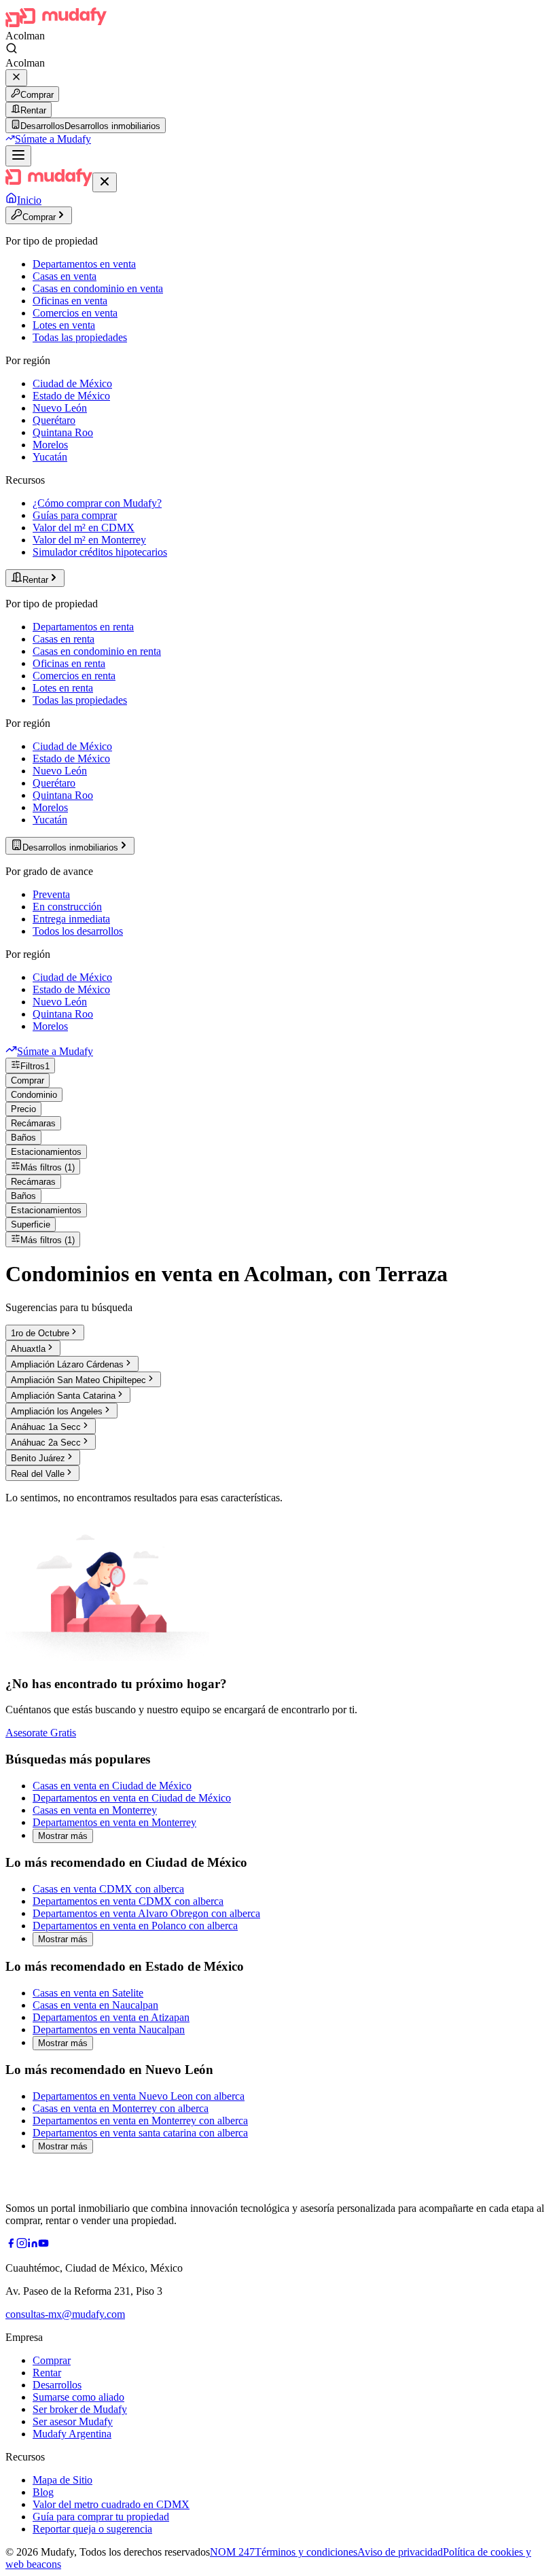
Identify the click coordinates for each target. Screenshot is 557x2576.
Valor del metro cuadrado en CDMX (111, 2504)
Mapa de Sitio (62, 2480)
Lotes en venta (64, 325)
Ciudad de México (72, 383)
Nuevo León (60, 408)
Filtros (35, 1066)
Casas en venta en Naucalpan (95, 2005)
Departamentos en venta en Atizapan (111, 2017)
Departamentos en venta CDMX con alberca (128, 1901)
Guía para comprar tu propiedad (101, 2517)
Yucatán (50, 457)
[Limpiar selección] (16, 78)
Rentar (33, 110)
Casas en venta (65, 276)
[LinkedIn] (33, 2245)
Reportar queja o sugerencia (92, 2529)
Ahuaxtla (28, 1349)
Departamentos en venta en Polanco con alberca (135, 1926)
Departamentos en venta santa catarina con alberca (140, 2133)
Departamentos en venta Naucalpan (109, 2029)
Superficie (31, 1224)
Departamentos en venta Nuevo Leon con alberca (139, 2096)
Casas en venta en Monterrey (95, 1810)
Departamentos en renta (83, 627)
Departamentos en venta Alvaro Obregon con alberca (146, 1913)
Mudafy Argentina (72, 2434)
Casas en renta (64, 639)
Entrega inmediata (71, 919)
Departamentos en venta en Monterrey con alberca (140, 2121)
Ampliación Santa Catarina (63, 1396)
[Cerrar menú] (105, 182)
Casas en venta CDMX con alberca (108, 1889)
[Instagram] (22, 2245)
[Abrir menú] (18, 156)
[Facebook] (11, 2245)
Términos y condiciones (306, 2552)
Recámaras (33, 1123)
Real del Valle (38, 1474)
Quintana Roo (63, 432)
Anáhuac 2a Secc (46, 1443)
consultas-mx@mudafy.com (65, 2314)
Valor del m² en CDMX (84, 527)
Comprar (37, 95)
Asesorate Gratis (41, 1733)
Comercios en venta (75, 313)
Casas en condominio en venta (98, 288)
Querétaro (54, 420)
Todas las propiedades (80, 337)
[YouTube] (43, 2245)
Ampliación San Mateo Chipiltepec (78, 1380)
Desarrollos (57, 2385)
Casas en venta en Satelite (88, 1993)
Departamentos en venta (84, 264)
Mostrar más (63, 1836)
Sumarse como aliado (78, 2397)
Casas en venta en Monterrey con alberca (121, 2108)
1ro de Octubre (40, 1333)
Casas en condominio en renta (97, 651)
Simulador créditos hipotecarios (100, 552)
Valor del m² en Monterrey (89, 540)
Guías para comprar (75, 515)
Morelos (50, 445)
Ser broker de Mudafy (80, 2409)
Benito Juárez (38, 1458)
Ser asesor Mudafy (73, 2421)
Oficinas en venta (70, 301)
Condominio (34, 1095)
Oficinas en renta (69, 663)
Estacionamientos (46, 1152)
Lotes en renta (63, 688)
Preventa (51, 894)
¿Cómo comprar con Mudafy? (97, 503)
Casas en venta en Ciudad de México (112, 1786)
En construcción (67, 907)
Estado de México (71, 396)
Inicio (29, 200)
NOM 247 (232, 2552)
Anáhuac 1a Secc (46, 1427)
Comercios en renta (74, 676)
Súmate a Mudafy (53, 139)
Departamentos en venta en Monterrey (114, 1822)
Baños (23, 1138)
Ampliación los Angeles (57, 1411)
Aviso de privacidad (400, 2552)
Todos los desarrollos (78, 931)
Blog (43, 2492)
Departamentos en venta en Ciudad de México (132, 1798)
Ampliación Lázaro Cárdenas (67, 1364)
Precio (23, 1109)
